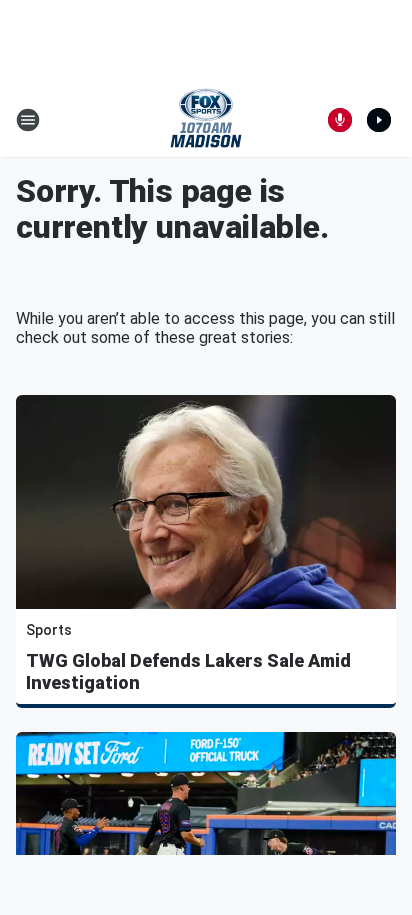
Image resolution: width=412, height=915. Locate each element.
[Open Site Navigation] (28, 120)
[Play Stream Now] (379, 120)
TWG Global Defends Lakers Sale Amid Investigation (188, 671)
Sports (49, 630)
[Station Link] (206, 120)
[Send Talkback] (340, 120)
